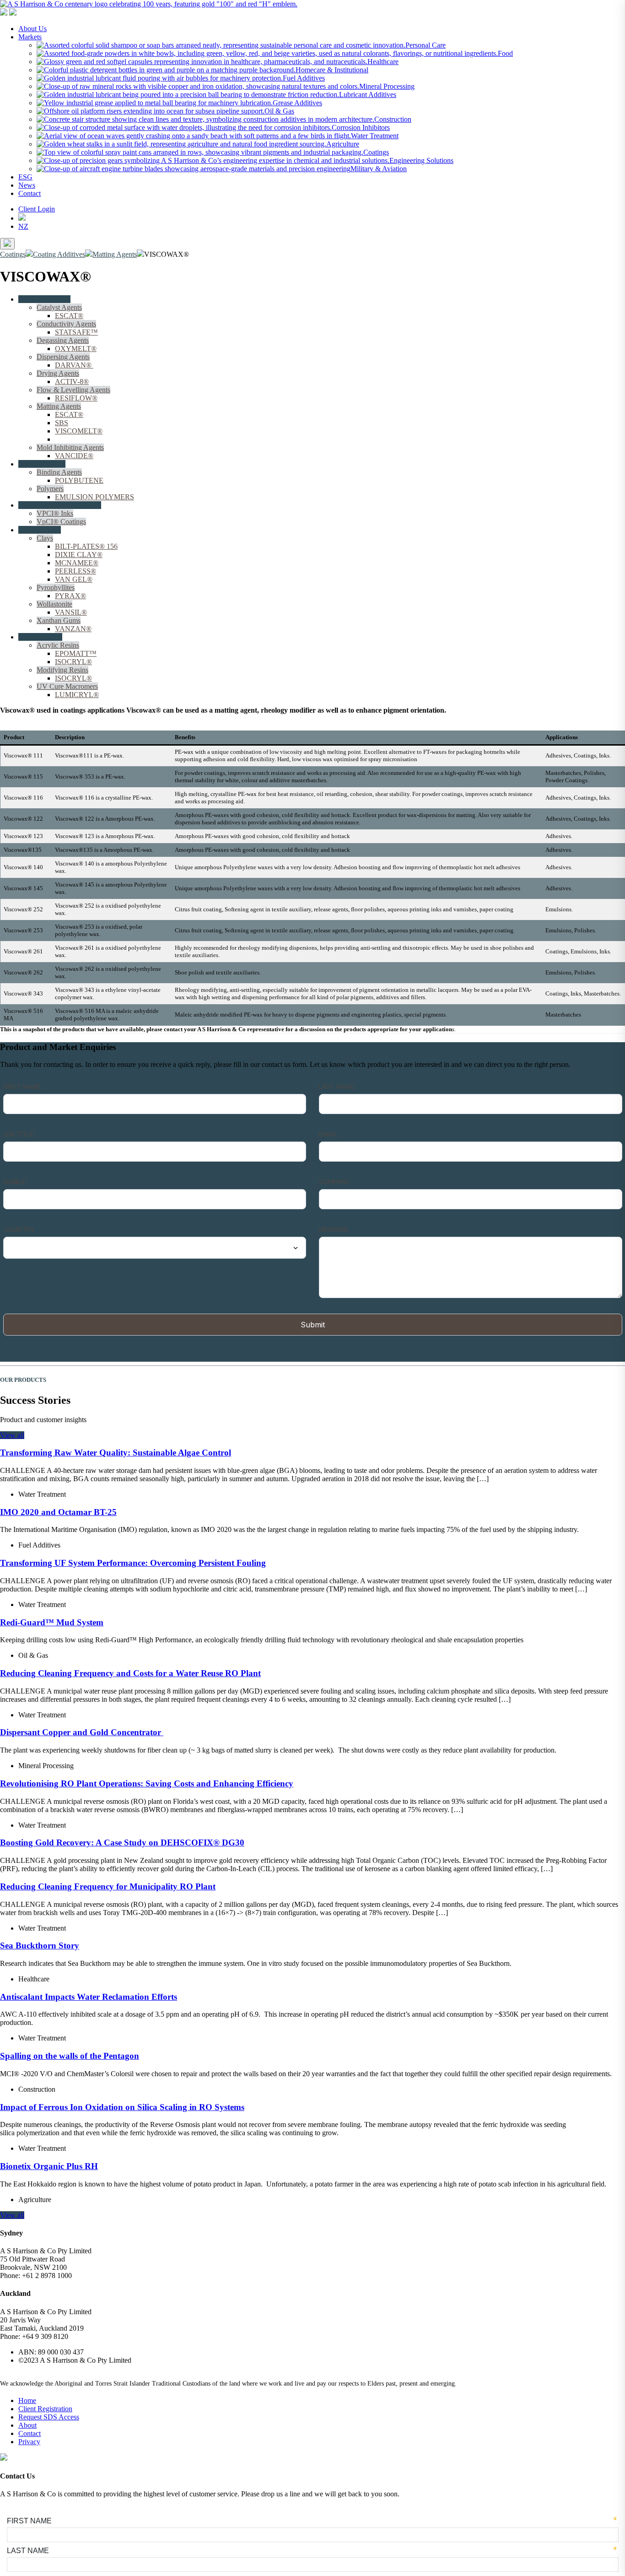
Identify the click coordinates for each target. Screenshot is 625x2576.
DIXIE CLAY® (79, 555)
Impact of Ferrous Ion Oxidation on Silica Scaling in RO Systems (122, 2107)
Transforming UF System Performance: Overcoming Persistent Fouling (133, 1563)
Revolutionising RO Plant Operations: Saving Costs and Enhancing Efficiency (147, 1783)
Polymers (50, 489)
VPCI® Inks (55, 513)
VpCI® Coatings (61, 522)
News (27, 185)
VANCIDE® (74, 456)
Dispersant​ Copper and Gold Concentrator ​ (82, 1732)
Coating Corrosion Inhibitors (60, 505)
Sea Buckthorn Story (40, 1946)
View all (12, 1435)
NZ (23, 226)
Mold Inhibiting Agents (70, 447)
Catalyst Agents (59, 307)
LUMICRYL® (77, 695)
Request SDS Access (49, 2417)
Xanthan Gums (59, 620)
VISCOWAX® (77, 439)
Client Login (37, 209)
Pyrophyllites (56, 587)
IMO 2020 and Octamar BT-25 (58, 1512)
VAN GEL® (74, 579)
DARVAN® (74, 365)
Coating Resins (40, 637)
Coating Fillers (40, 530)
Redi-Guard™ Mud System (52, 1622)
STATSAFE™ (76, 332)
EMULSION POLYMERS (94, 497)
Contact (30, 193)
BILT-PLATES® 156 (86, 546)
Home (27, 2400)
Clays (45, 538)
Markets (30, 37)
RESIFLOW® (76, 398)
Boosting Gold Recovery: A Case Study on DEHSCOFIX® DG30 (122, 1843)
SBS (62, 423)
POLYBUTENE (79, 480)
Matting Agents (59, 406)
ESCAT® (69, 316)
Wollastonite (54, 604)
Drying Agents (58, 373)
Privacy (29, 2442)
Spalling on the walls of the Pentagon (70, 2056)
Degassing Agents (63, 340)
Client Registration (45, 2409)
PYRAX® (70, 596)
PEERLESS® (75, 571)
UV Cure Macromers (67, 686)
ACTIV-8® (72, 382)
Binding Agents (59, 472)
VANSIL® (71, 612)
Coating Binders (42, 464)
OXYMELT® (76, 349)
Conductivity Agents (66, 324)
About (27, 2425)
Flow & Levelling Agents (73, 390)
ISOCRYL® (73, 662)
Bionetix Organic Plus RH (49, 2166)
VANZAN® (73, 629)
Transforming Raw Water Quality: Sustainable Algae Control (116, 1453)
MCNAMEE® (77, 563)
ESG (25, 177)
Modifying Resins (62, 670)
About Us (32, 29)
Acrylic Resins (58, 645)
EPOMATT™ (76, 653)
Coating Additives (44, 299)
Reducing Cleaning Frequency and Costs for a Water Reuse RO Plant (130, 1673)
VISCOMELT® (79, 431)
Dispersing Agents (63, 357)
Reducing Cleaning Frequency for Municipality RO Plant (108, 1886)
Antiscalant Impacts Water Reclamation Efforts (89, 1997)
